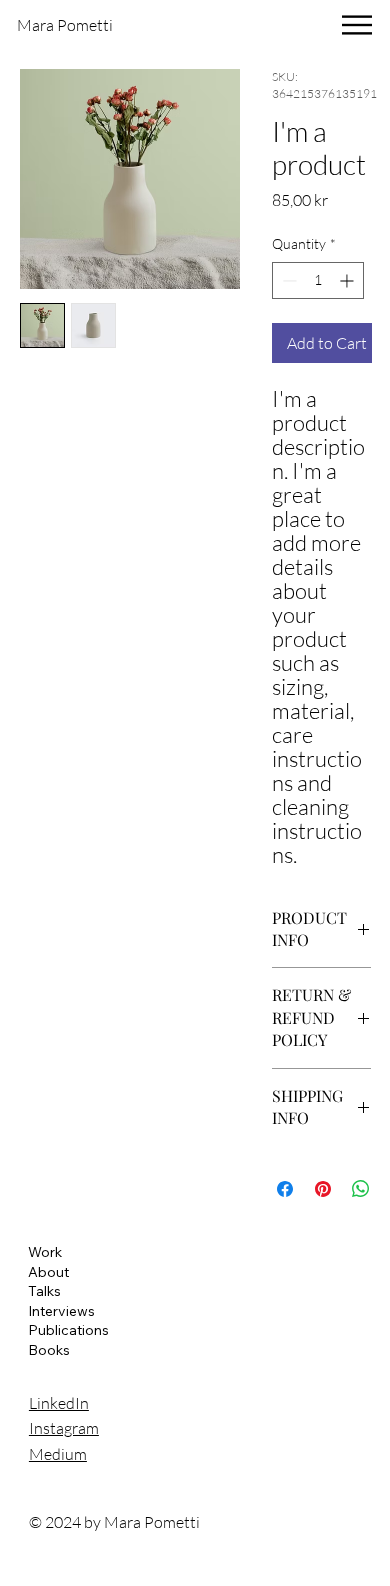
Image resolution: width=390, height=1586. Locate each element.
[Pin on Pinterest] (323, 1189)
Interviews (61, 1311)
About (48, 1272)
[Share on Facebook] (285, 1189)
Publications (68, 1330)
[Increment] (348, 280)
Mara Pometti (65, 25)
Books (49, 1350)
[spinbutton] (318, 280)
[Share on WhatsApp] (361, 1189)
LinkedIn (59, 1403)
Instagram (64, 1428)
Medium (58, 1454)
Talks (44, 1291)
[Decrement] (287, 280)
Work (45, 1252)
